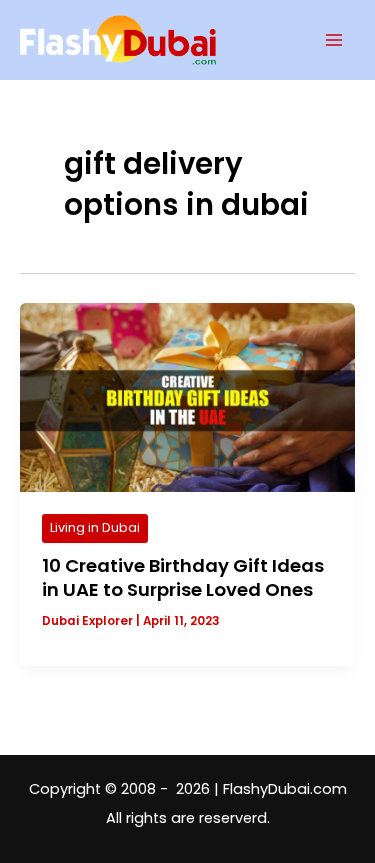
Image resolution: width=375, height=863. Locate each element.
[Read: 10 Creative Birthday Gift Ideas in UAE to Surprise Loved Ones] (187, 397)
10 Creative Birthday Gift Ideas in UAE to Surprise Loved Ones (183, 577)
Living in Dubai (95, 527)
